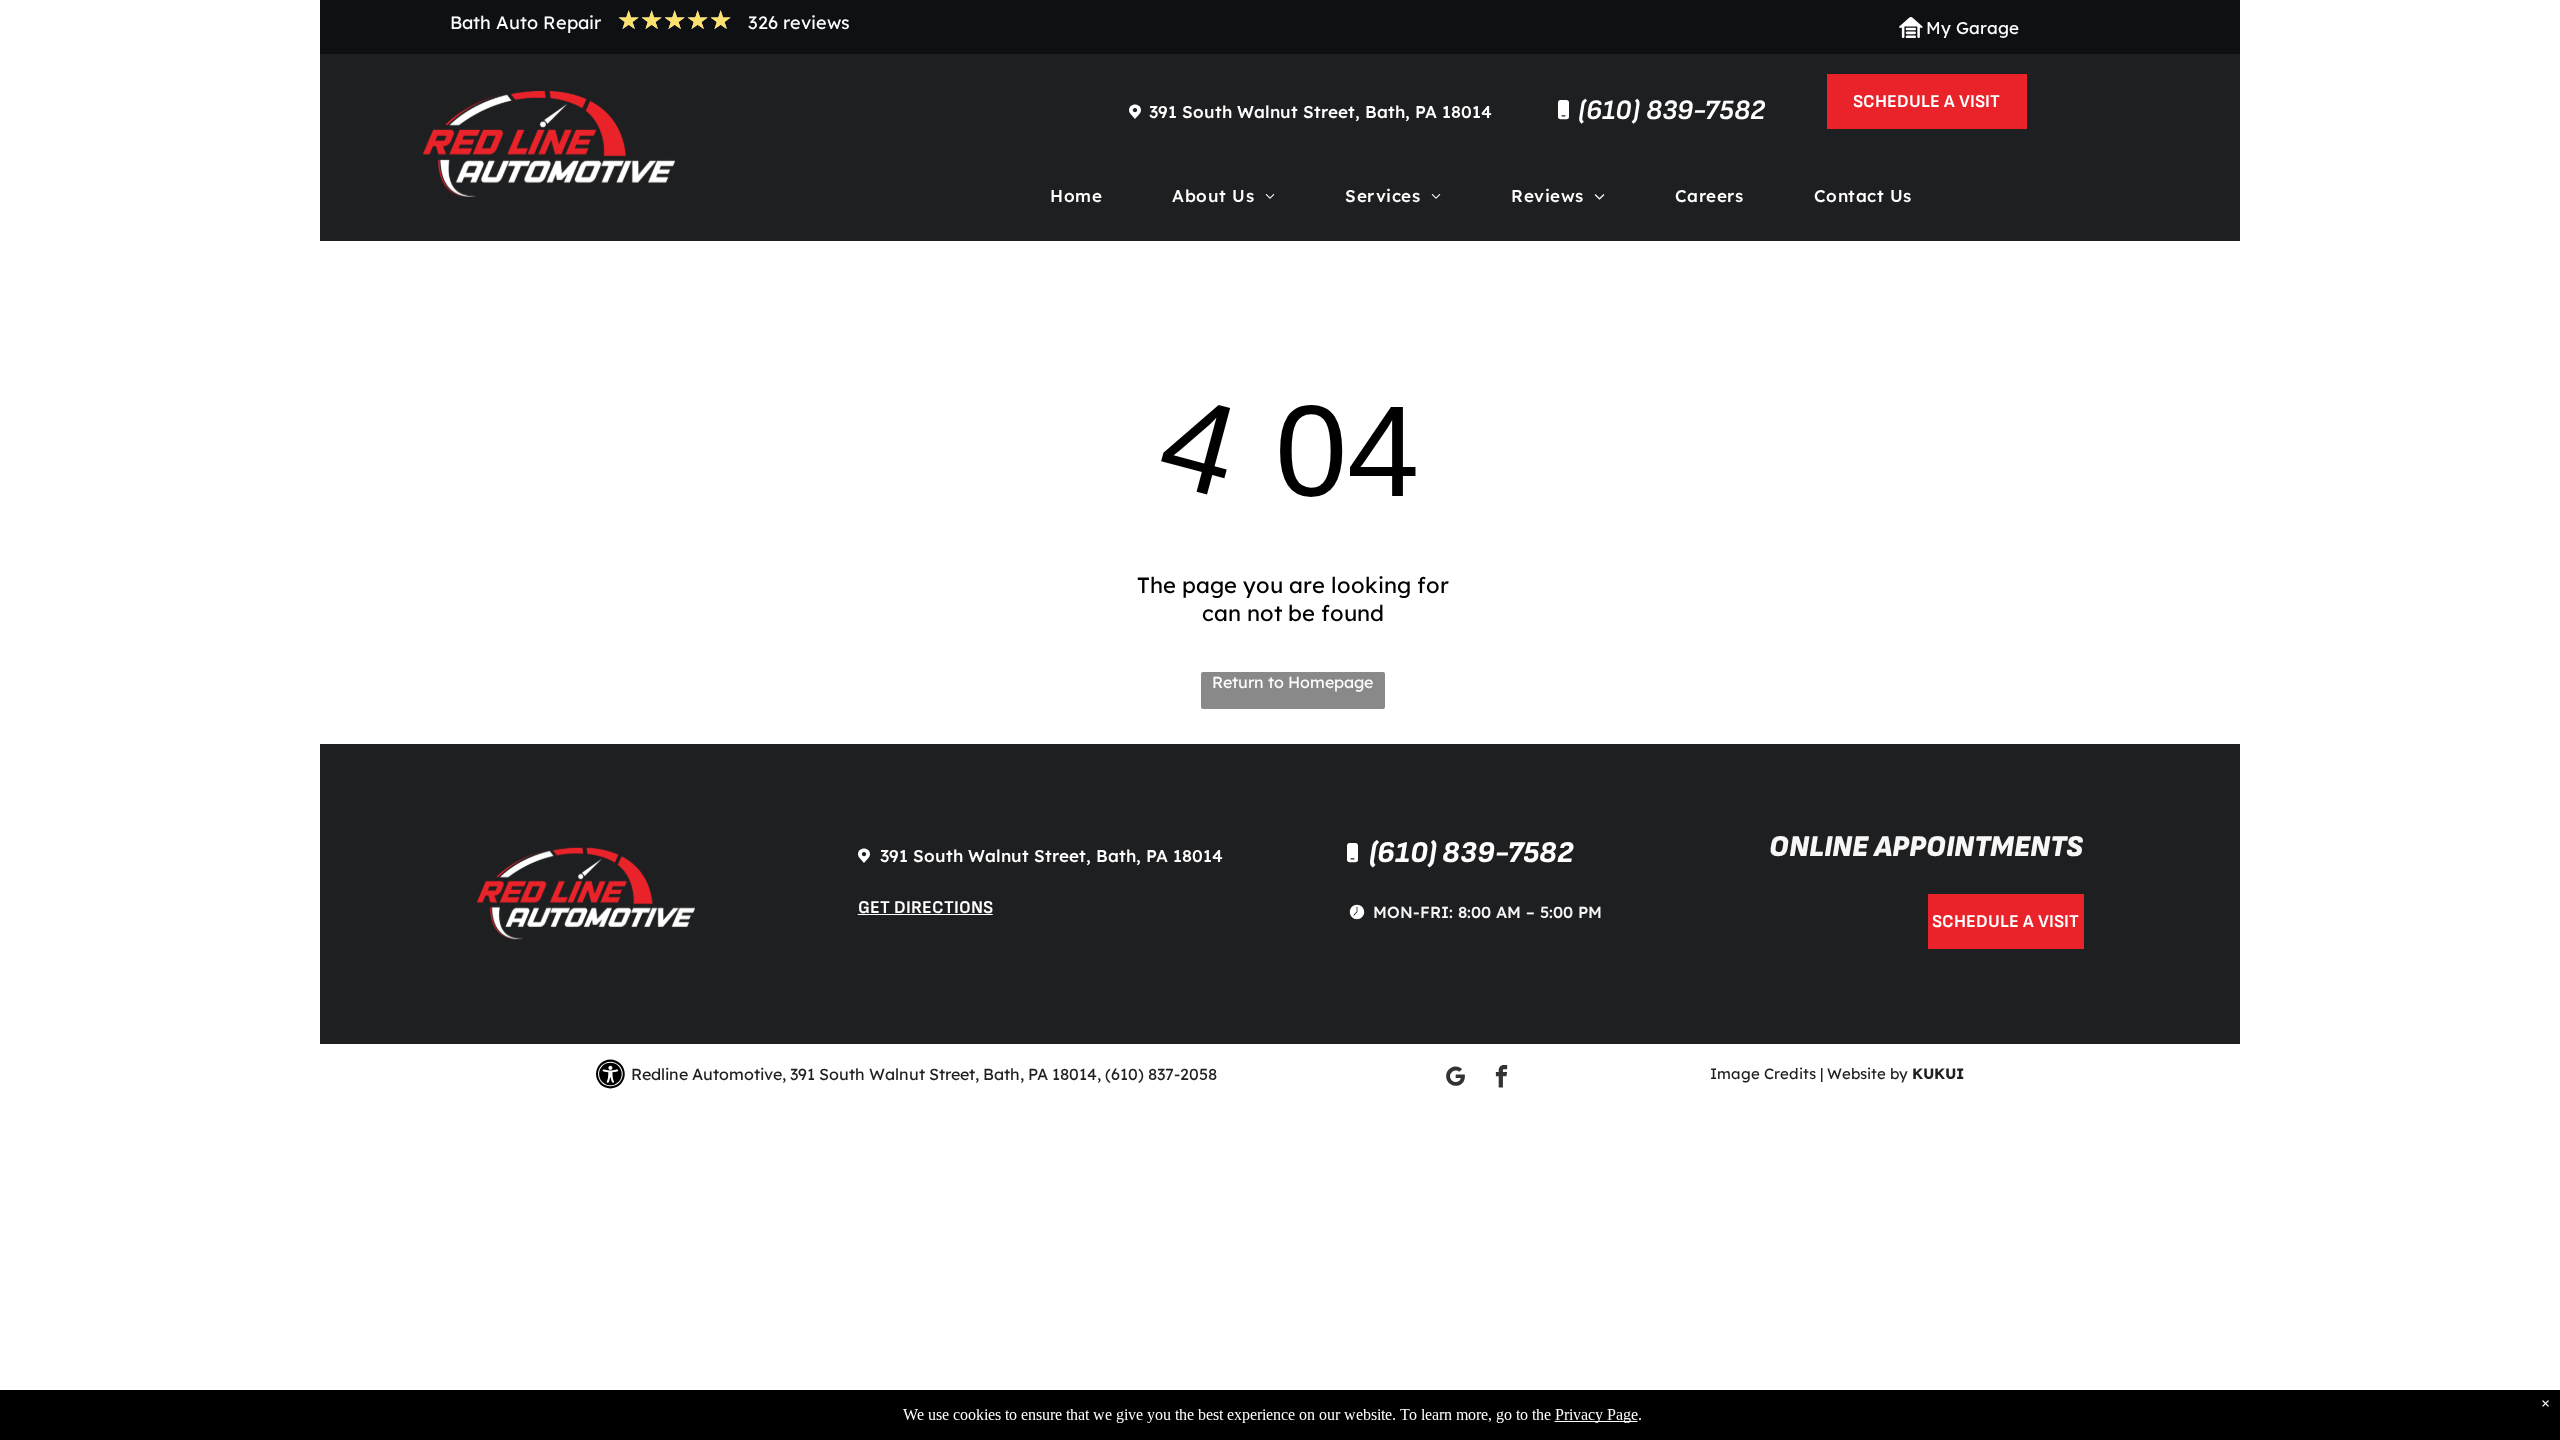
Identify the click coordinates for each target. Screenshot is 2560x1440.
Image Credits (1763, 1073)
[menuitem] (1076, 200)
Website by (1867, 1073)
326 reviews (799, 22)
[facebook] (1501, 1079)
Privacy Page (1596, 1414)
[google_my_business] (1455, 1079)
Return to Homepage (1292, 682)
